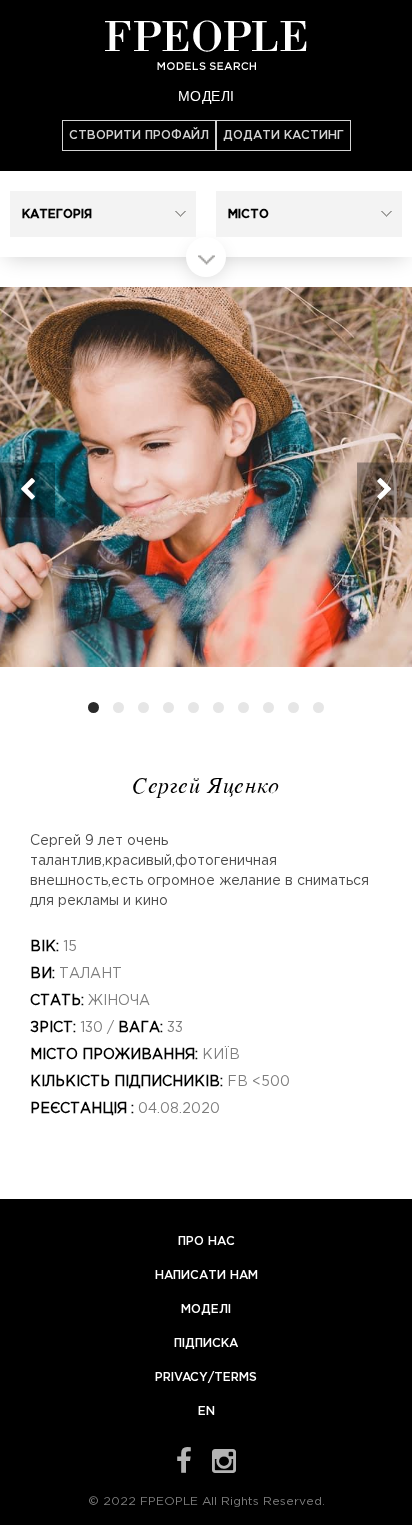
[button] (103, 214)
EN (206, 1411)
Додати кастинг (283, 135)
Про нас (206, 1241)
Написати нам (206, 1275)
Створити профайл (139, 135)
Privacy (181, 1377)
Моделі (206, 95)
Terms (235, 1377)
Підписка (206, 1343)
